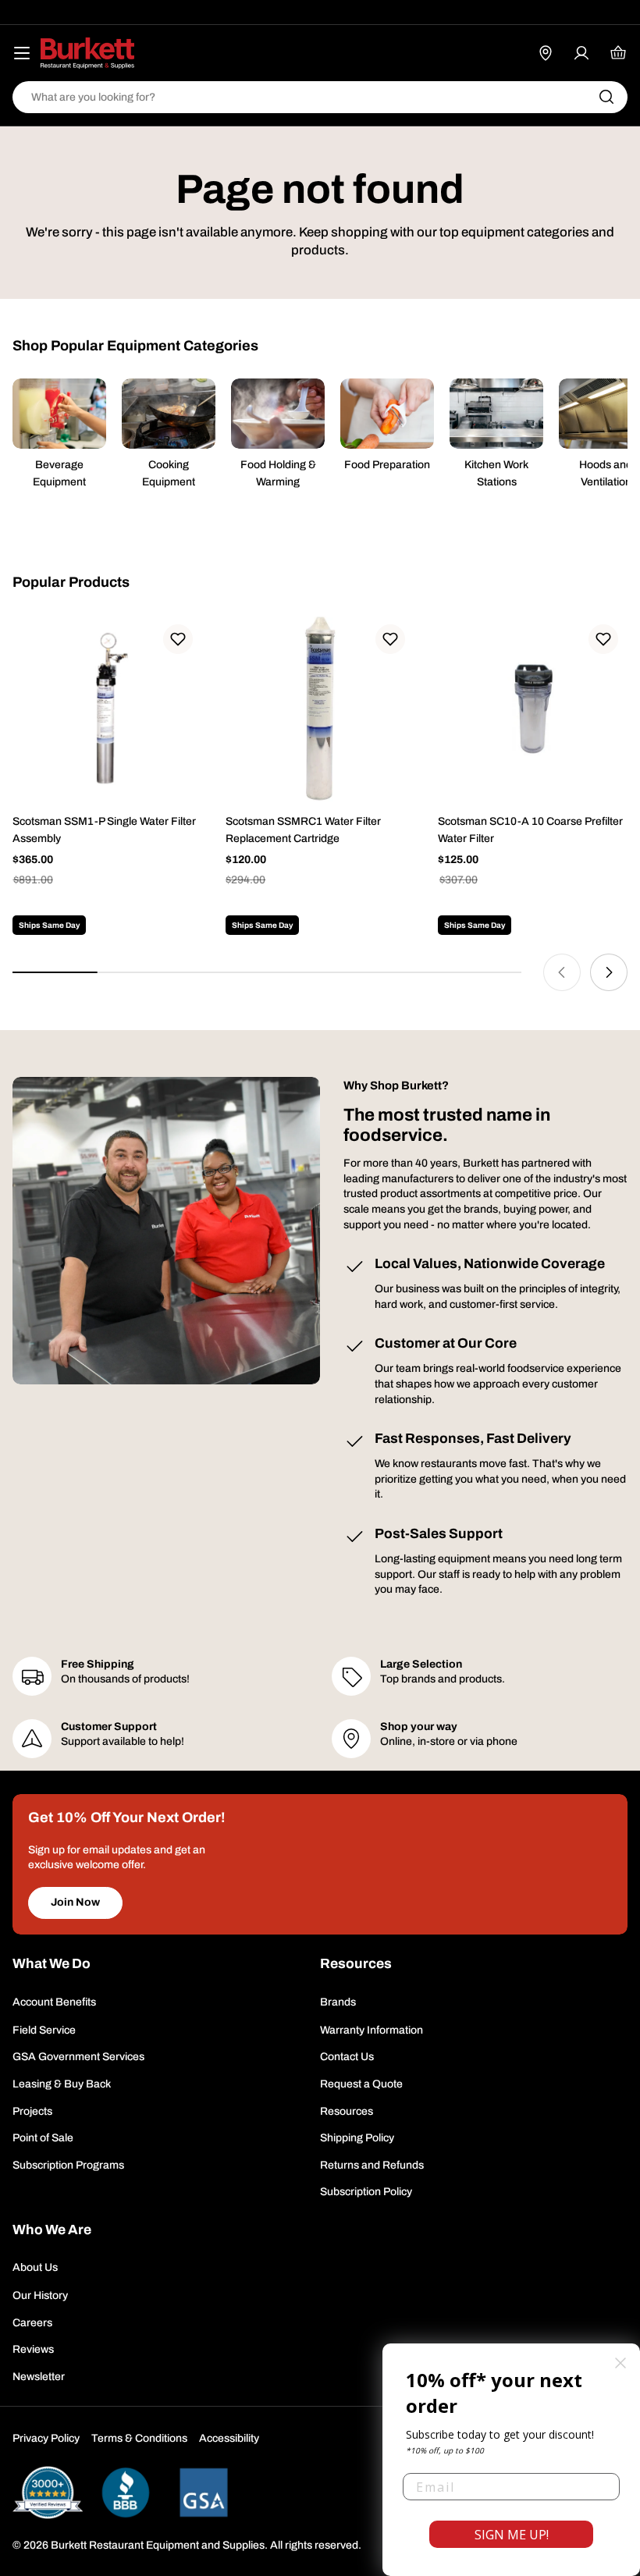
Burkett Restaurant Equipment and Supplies (158, 2545)
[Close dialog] (620, 2363)
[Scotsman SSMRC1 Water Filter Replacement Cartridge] (320, 710)
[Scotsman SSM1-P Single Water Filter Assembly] (107, 710)
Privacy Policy (46, 2438)
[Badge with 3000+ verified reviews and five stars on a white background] (48, 2492)
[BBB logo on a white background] (126, 2492)
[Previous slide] (562, 972)
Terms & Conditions (139, 2438)
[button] (178, 639)
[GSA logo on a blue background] (204, 2492)
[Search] (606, 97)
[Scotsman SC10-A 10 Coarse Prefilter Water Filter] (533, 710)
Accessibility (229, 2438)
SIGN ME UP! (512, 2535)
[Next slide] (609, 972)
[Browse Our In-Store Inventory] (546, 53)
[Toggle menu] (22, 53)
